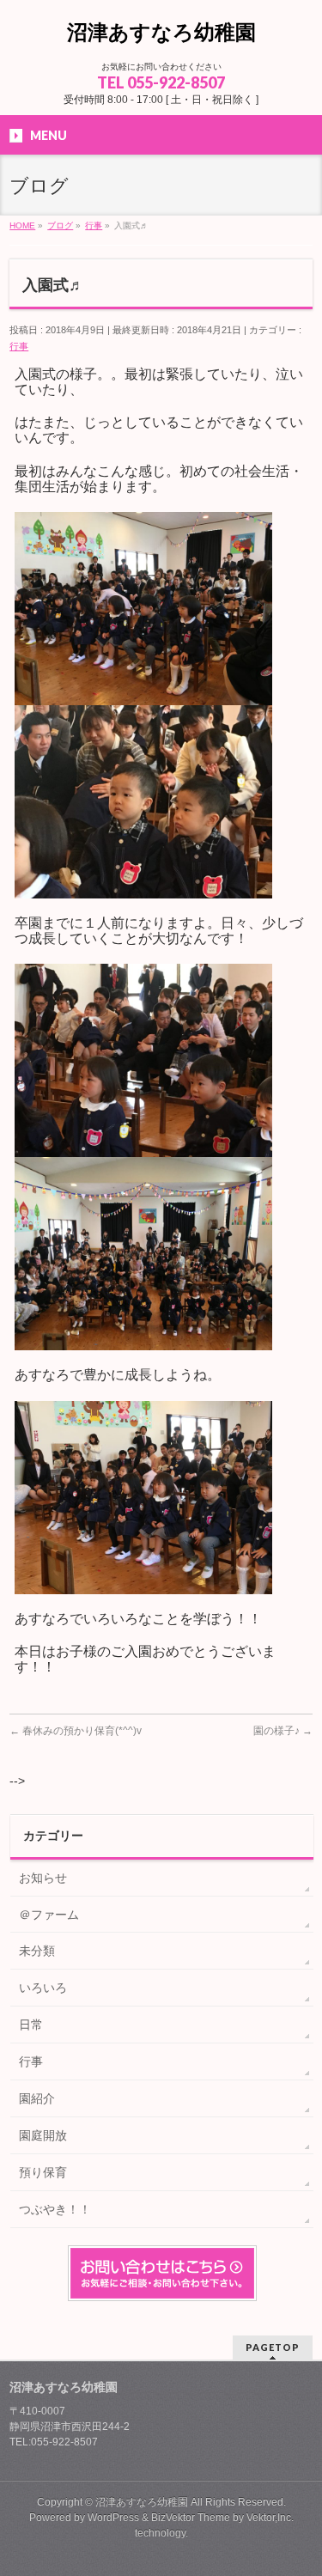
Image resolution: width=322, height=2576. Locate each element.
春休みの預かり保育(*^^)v (76, 1731)
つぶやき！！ (55, 2209)
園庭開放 (43, 2135)
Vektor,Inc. (270, 2518)
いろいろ (43, 1988)
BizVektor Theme (191, 2518)
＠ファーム (49, 1915)
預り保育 (43, 2172)
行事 (19, 346)
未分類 (37, 1951)
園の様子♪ (283, 1731)
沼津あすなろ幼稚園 (161, 32)
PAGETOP (273, 2347)
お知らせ (43, 1878)
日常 (31, 2025)
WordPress (113, 2518)
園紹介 (37, 2098)
